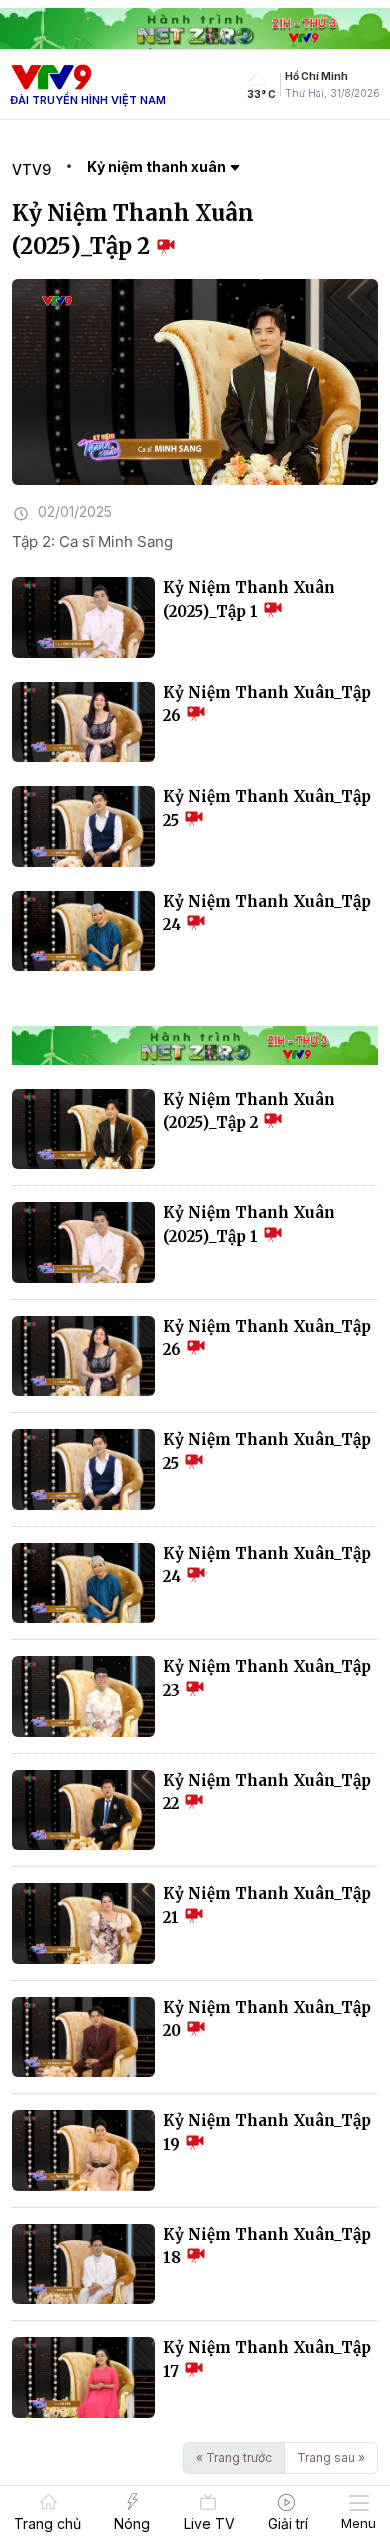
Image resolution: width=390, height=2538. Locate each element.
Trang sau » (331, 2457)
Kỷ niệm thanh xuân (158, 166)
